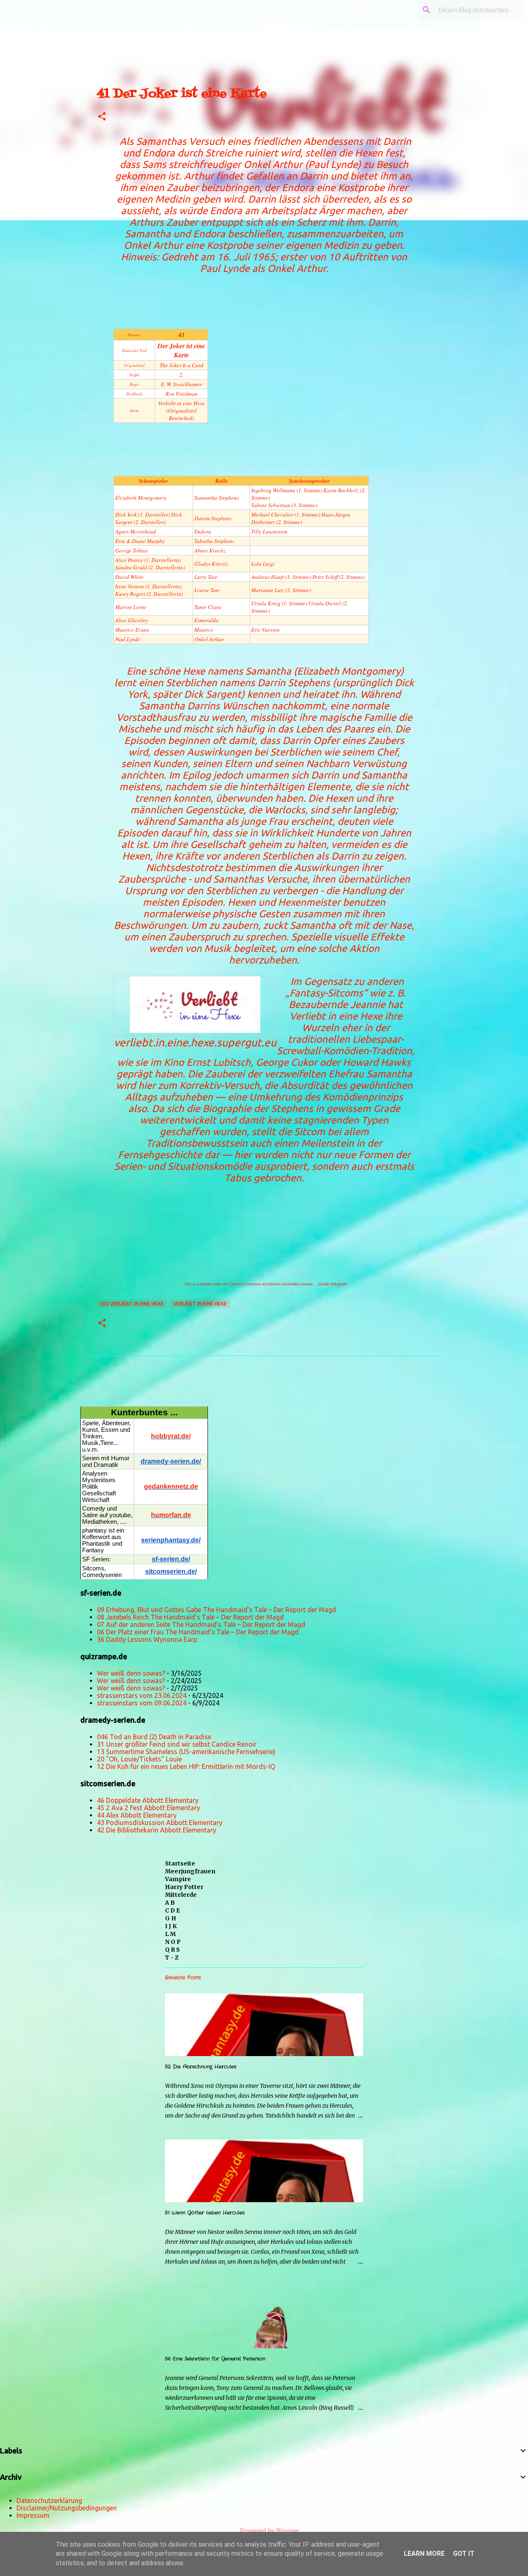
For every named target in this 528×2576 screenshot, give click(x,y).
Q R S (172, 1950)
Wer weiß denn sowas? (131, 1673)
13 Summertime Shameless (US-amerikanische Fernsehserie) (186, 1752)
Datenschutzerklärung (49, 2500)
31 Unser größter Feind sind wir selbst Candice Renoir (177, 1744)
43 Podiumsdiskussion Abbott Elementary (160, 1823)
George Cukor (286, 1062)
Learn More (424, 2554)
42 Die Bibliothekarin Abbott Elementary (157, 1830)
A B (170, 1903)
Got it (464, 2554)
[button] (102, 117)
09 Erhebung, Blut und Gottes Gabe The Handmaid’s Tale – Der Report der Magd (217, 1610)
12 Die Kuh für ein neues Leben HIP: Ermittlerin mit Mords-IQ (186, 1766)
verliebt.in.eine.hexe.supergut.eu (195, 1042)
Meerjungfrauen (190, 1871)
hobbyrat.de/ (171, 1436)
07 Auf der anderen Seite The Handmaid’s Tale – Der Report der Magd (201, 1624)
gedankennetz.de (171, 1486)
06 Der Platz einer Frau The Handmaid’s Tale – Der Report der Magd (198, 1632)
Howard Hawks (377, 1062)
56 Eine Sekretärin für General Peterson (215, 2359)
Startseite (180, 1863)
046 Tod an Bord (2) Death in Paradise (154, 1737)
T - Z (172, 1957)
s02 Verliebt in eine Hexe (132, 1304)
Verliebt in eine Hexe (200, 1304)
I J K (171, 1926)
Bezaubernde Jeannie (337, 1005)
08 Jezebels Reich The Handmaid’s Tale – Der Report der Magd (190, 1617)
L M (170, 1934)
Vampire (178, 1879)
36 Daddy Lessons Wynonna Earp (147, 1639)
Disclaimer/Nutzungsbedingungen (67, 2508)
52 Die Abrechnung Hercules (201, 2067)
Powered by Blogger (269, 2531)
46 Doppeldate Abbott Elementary (148, 1800)
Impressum (33, 2515)
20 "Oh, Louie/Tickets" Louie (139, 1759)
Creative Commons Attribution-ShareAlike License (270, 1284)
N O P (173, 1942)
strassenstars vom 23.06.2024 (142, 1695)
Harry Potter (184, 1887)
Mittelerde (181, 1895)
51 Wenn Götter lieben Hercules (205, 2213)
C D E (172, 1910)
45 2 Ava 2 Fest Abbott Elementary (148, 1808)
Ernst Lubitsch (219, 1062)
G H (171, 1918)
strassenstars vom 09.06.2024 (142, 1703)
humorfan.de (171, 1515)
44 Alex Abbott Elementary (137, 1815)
